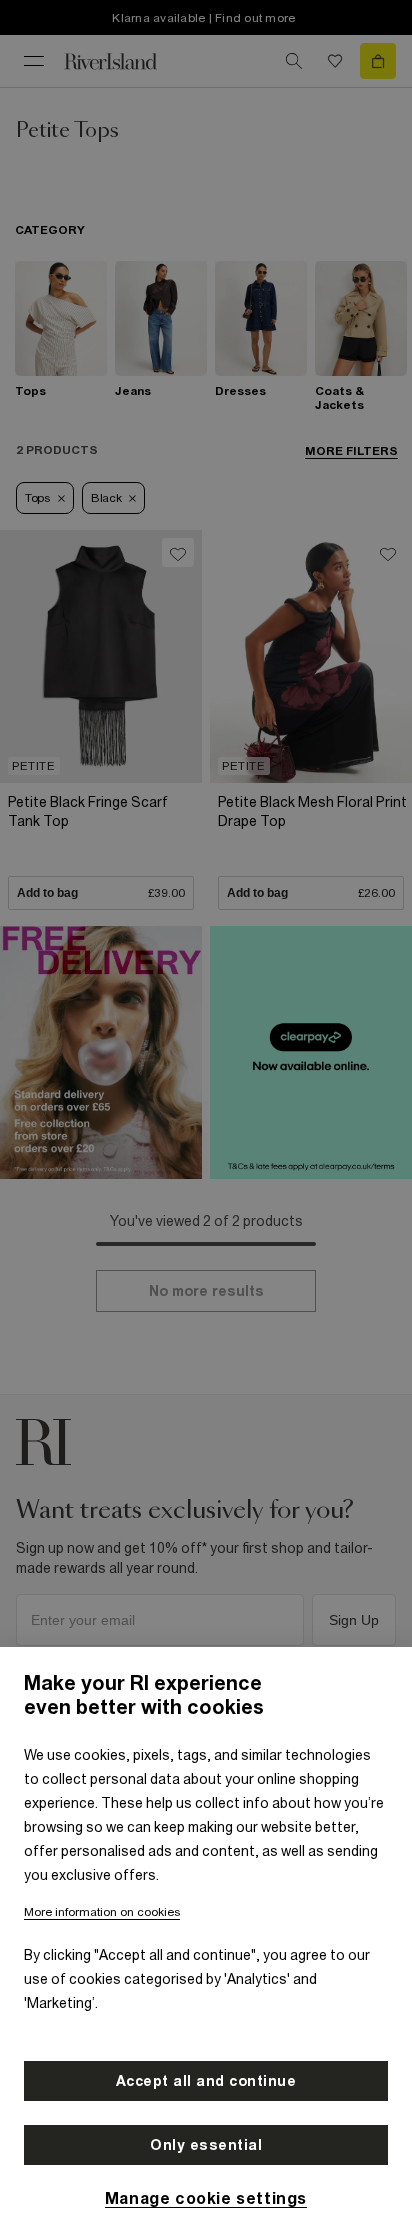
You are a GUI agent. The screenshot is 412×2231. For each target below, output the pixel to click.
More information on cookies (102, 1912)
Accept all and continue (206, 2081)
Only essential (206, 2145)
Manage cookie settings (206, 2198)
